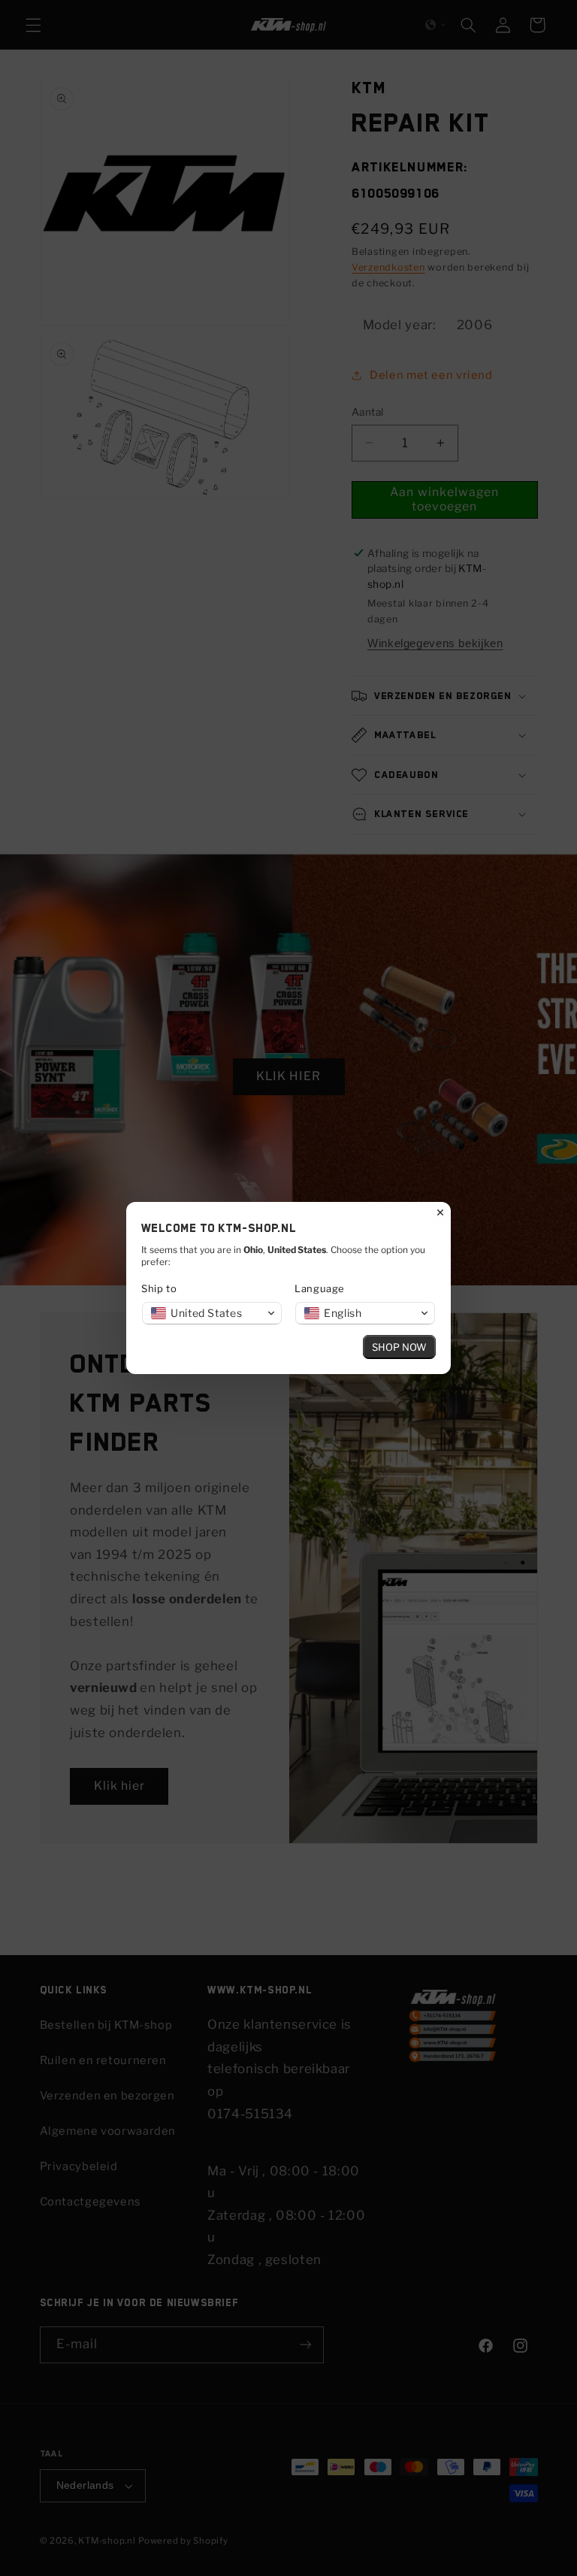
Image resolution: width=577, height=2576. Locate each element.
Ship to (159, 1288)
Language (320, 1288)
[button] (212, 1313)
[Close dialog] (440, 1212)
